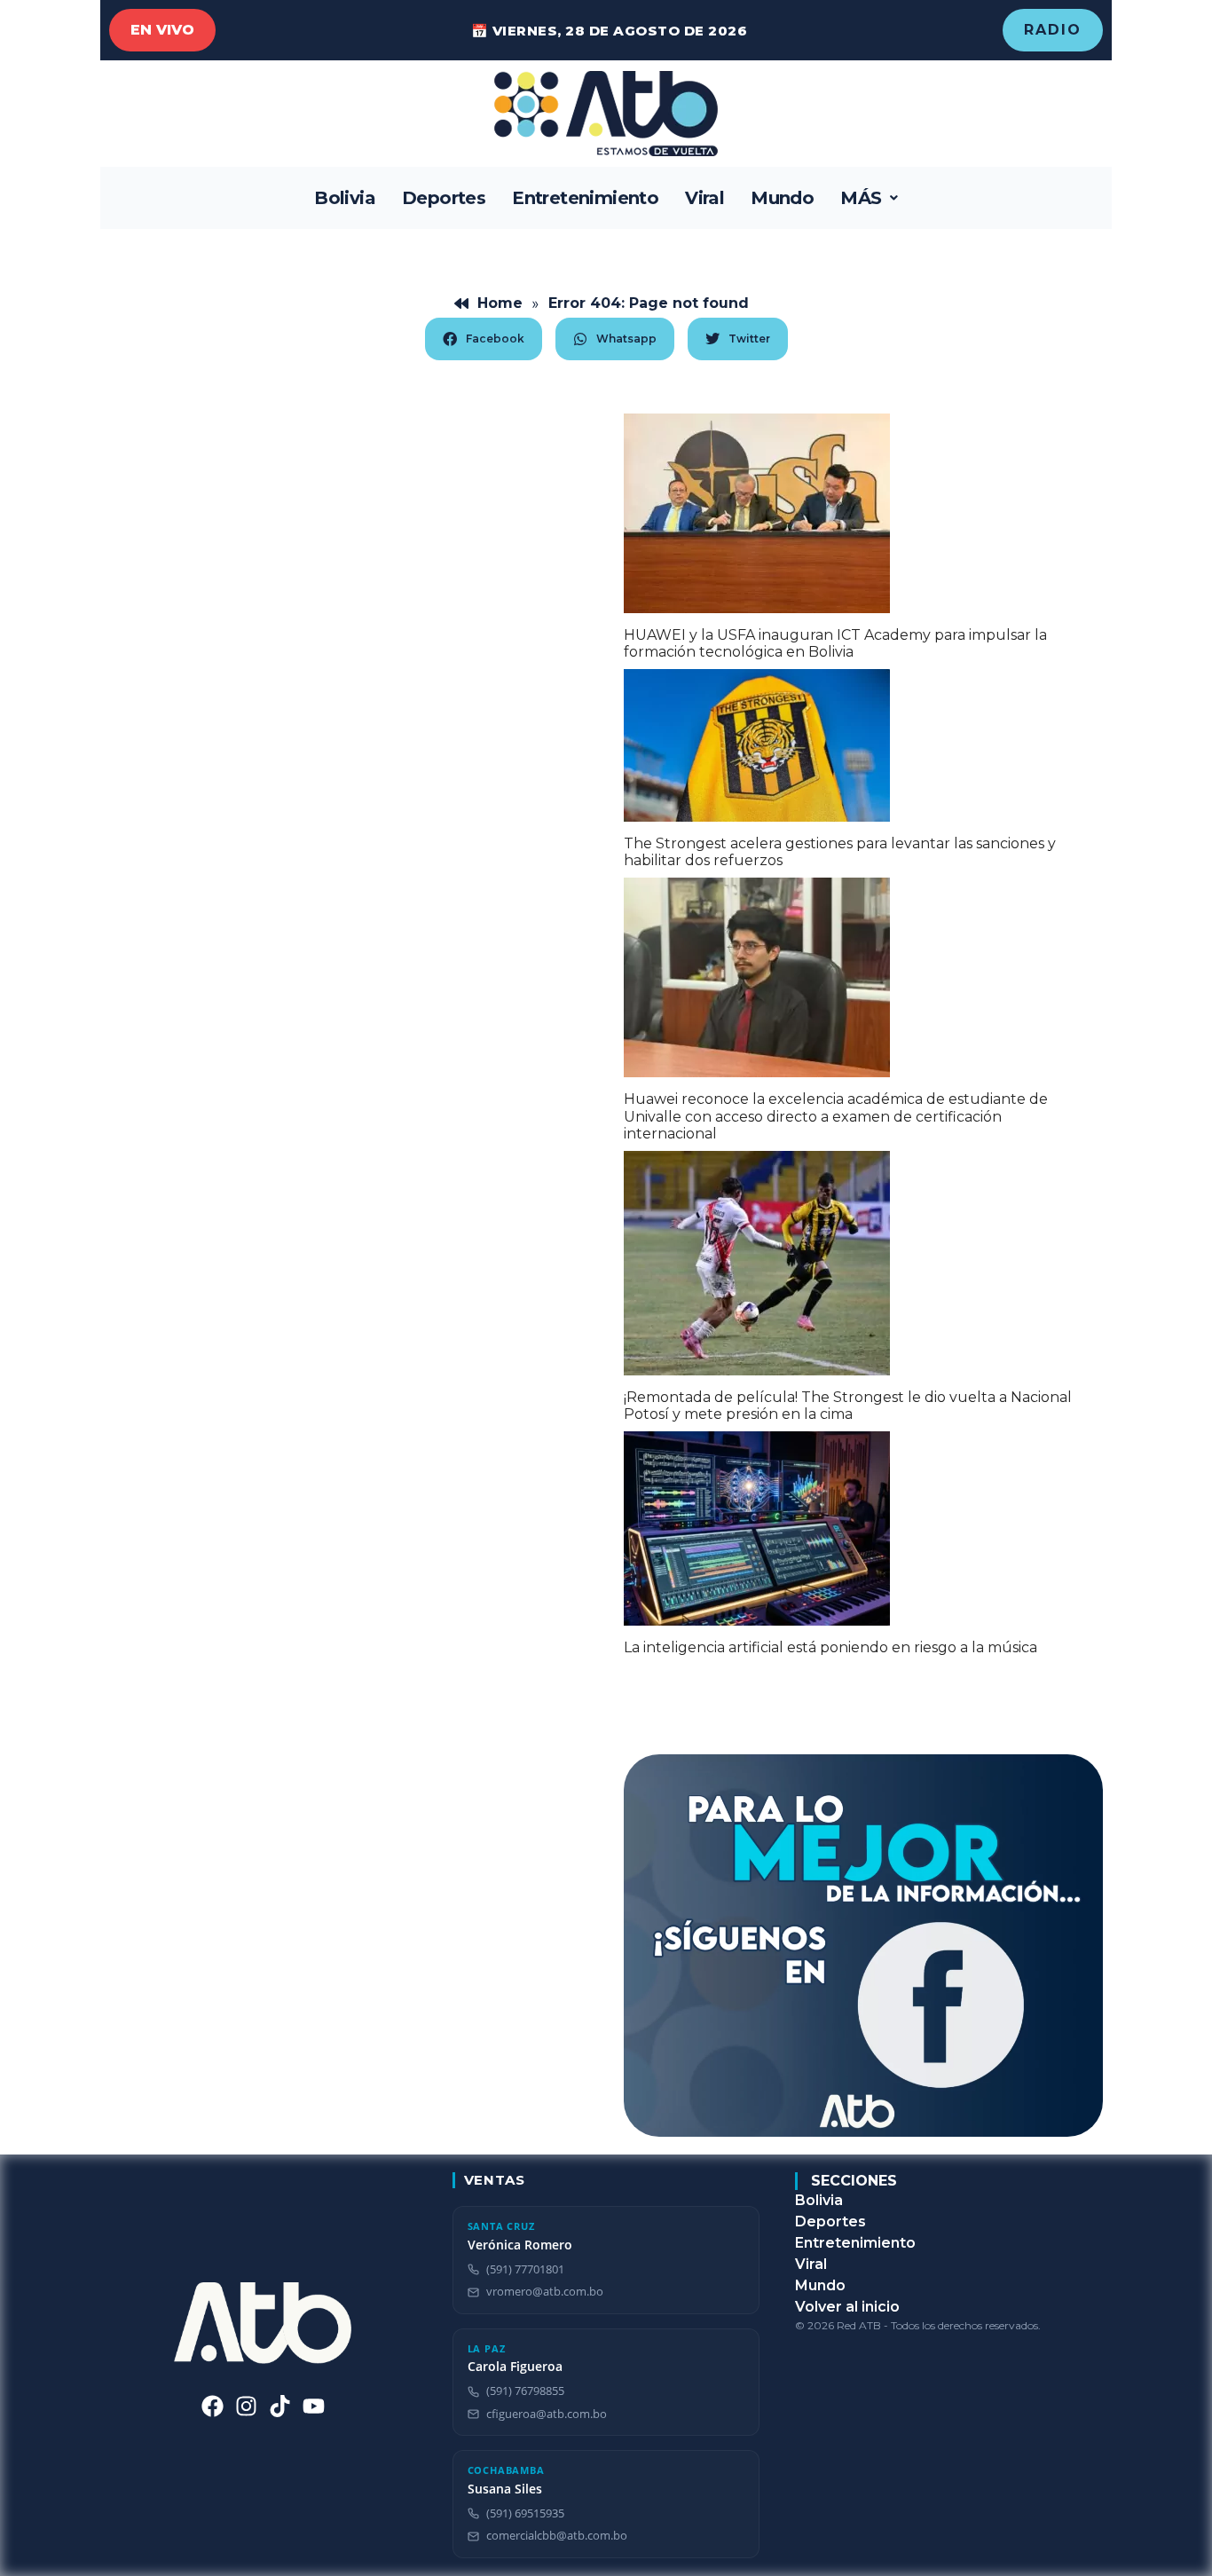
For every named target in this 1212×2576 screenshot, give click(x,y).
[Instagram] (246, 2406)
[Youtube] (314, 2406)
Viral (704, 198)
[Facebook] (212, 2406)
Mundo (782, 198)
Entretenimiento (585, 198)
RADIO (1053, 30)
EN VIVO (162, 30)
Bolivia (345, 198)
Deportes (444, 198)
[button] (869, 198)
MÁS (861, 198)
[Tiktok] (280, 2406)
